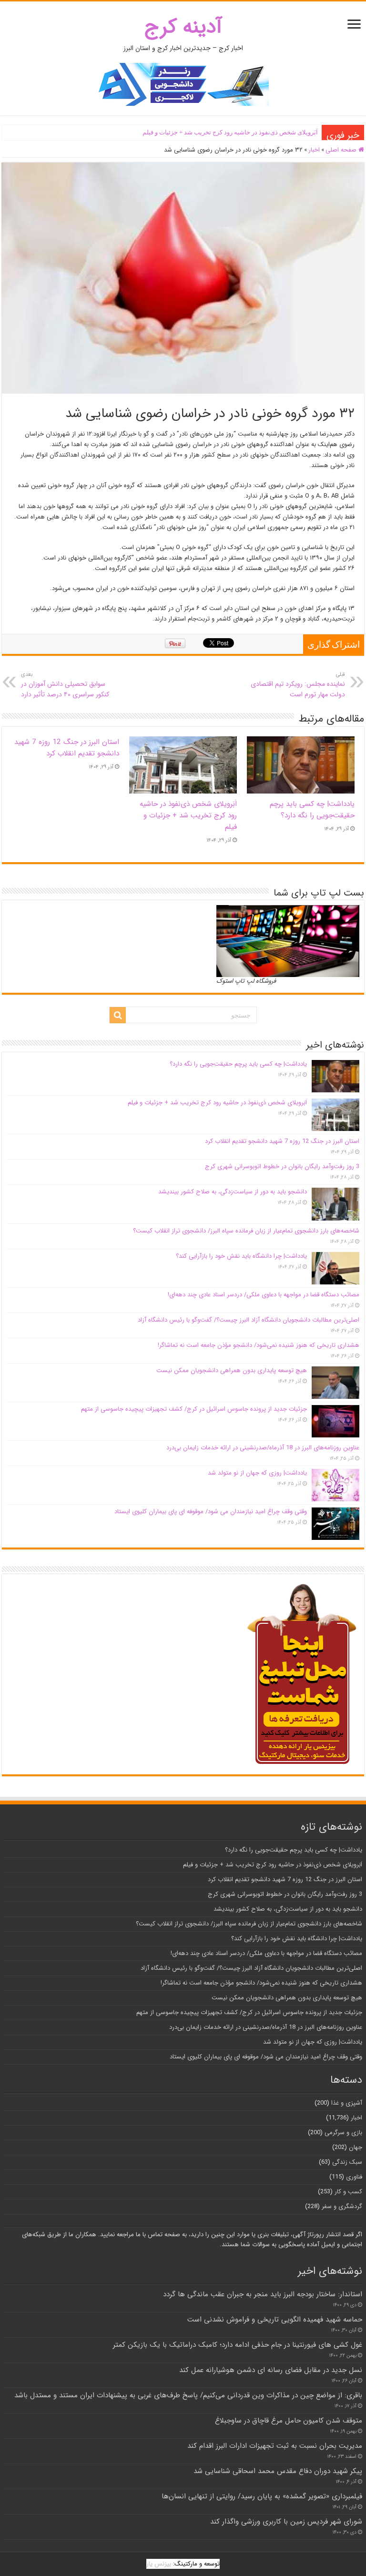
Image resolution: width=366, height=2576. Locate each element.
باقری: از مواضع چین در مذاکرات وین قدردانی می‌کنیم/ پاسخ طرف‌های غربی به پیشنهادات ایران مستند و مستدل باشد (188, 2395)
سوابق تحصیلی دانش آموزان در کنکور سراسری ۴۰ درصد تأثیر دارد (65, 685)
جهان (356, 2147)
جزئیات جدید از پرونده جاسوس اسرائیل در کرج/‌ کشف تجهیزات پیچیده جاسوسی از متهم (194, 1409)
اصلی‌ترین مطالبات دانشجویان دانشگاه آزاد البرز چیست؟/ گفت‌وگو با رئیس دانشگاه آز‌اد (249, 1320)
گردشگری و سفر (342, 2206)
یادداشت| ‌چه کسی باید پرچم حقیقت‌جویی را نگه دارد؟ (312, 810)
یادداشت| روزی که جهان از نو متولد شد (257, 1473)
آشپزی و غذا (347, 2103)
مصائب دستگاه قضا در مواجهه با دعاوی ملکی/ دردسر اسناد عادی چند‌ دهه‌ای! (264, 1295)
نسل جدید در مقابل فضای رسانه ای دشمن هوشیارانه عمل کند (271, 2370)
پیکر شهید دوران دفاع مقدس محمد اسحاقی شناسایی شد (278, 2471)
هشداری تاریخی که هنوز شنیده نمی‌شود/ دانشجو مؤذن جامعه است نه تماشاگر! (259, 1345)
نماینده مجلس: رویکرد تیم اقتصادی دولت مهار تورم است (298, 685)
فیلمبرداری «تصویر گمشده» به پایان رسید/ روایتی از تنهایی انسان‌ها (262, 2496)
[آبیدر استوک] (183, 84)
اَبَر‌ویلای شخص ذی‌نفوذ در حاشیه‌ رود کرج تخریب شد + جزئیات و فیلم (230, 132)
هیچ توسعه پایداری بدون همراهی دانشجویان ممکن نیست (232, 1370)
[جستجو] (118, 1015)
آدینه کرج (183, 27)
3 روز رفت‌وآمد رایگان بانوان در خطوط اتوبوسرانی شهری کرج (282, 1166)
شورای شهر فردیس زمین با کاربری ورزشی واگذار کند (286, 2522)
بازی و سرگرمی (343, 2133)
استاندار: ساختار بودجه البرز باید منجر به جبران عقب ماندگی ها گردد (263, 2294)
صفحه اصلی (342, 150)
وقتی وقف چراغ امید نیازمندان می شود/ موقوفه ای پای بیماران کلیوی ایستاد (211, 1512)
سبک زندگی (347, 2162)
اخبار (314, 150)
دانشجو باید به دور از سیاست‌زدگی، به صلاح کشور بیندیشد (233, 1192)
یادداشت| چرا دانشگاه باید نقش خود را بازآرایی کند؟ (241, 1256)
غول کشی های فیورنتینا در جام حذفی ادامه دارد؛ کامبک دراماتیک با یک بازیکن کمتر (238, 2345)
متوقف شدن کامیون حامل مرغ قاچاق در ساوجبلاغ (289, 2421)
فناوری (354, 2177)
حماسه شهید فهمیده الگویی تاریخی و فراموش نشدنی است (275, 2320)
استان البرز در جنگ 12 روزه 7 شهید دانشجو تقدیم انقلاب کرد (67, 748)
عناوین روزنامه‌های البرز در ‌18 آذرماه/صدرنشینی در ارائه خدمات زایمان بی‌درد (263, 1448)
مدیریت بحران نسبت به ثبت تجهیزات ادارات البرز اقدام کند (275, 2446)
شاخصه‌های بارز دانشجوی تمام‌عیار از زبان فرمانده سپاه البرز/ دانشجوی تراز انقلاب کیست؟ (246, 1231)
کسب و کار (348, 2192)
